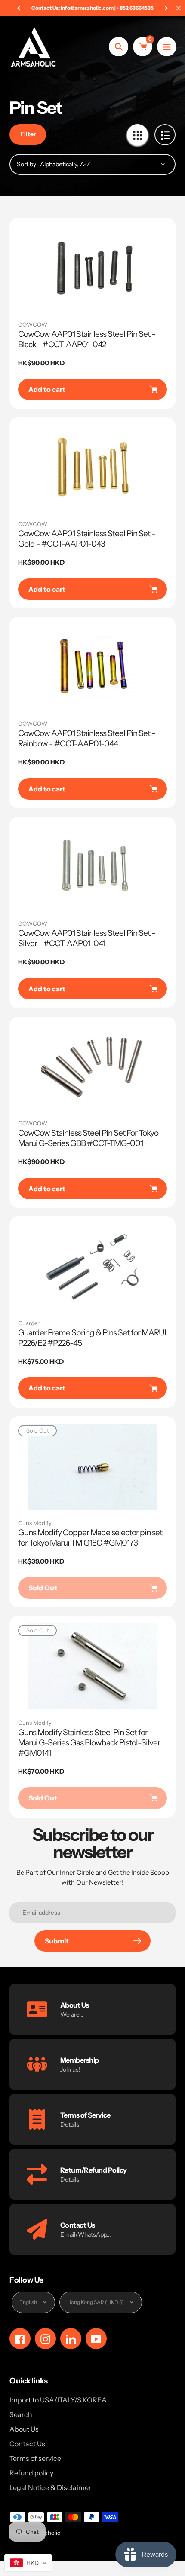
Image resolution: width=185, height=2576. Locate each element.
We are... (72, 2014)
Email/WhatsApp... (86, 2234)
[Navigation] (167, 47)
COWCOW (33, 324)
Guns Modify (35, 1523)
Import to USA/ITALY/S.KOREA (58, 2400)
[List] (165, 135)
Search (21, 2414)
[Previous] (19, 8)
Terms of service (35, 2458)
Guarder (29, 1323)
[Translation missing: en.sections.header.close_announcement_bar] (179, 8)
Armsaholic (46, 2533)
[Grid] (137, 135)
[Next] (166, 8)
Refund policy (31, 2473)
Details (70, 2124)
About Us (24, 2429)
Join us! (70, 2069)
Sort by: (27, 164)
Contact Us (27, 2444)
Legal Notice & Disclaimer (50, 2487)
